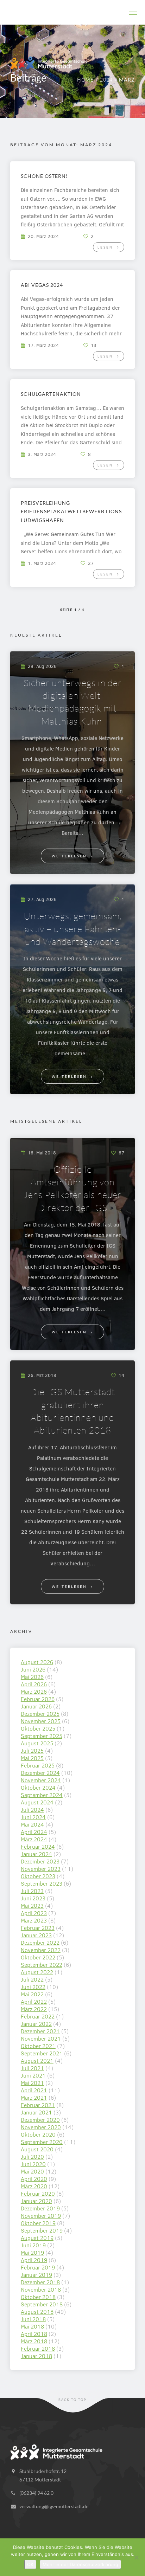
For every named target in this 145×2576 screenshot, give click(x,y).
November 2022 (41, 1950)
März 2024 (34, 1839)
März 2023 (34, 1920)
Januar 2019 (36, 2275)
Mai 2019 (32, 2252)
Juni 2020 (33, 2164)
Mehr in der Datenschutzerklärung (80, 2564)
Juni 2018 (33, 2319)
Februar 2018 (38, 2348)
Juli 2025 (32, 1750)
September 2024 (42, 1795)
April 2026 (34, 1684)
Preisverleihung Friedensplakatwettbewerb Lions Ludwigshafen (71, 511)
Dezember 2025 (40, 1714)
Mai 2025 (32, 1758)
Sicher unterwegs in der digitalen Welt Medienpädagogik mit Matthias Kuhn (73, 702)
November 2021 (41, 2038)
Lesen (105, 247)
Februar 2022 (38, 2016)
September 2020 (42, 2142)
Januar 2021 (36, 2112)
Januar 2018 (36, 2356)
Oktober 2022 (38, 1957)
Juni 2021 (33, 2075)
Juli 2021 (32, 2068)
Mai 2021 (32, 2083)
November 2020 (41, 2127)
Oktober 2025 (38, 1728)
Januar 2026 (36, 1706)
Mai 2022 (32, 1994)
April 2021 (34, 2090)
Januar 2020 (36, 2201)
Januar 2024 (36, 1854)
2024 (106, 80)
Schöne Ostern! (44, 176)
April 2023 (34, 1913)
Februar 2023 (38, 1928)
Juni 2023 (33, 1898)
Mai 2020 (32, 2171)
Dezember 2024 (40, 1773)
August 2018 (37, 2311)
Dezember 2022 (40, 1942)
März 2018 (34, 2341)
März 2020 (34, 2186)
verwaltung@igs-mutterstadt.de (54, 2506)
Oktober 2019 (38, 2223)
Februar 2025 (38, 1765)
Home (85, 80)
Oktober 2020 (38, 2134)
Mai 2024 (32, 1824)
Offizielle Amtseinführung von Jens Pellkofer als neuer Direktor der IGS (72, 1188)
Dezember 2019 (40, 2208)
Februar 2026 (38, 1699)
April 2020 (34, 2179)
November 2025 (41, 1721)
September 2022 (42, 1965)
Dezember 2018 (40, 2282)
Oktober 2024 (38, 1787)
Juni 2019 (33, 2245)
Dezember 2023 (40, 1861)
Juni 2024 (33, 1817)
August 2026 (37, 1662)
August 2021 (37, 2060)
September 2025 (42, 1736)
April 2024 (34, 1832)
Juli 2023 (32, 1891)
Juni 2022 (33, 1987)
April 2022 (34, 2001)
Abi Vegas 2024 (42, 285)
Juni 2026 (33, 1669)
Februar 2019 (38, 2267)
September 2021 (42, 2053)
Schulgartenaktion (51, 394)
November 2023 (41, 1869)
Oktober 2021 (38, 2046)
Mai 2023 (32, 1905)
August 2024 (37, 1802)
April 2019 (34, 2260)
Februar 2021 (38, 2105)
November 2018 (41, 2289)
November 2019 (41, 2216)
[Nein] (136, 2557)
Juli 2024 (32, 1809)
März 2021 (34, 2097)
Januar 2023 (36, 1935)
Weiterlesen (69, 856)
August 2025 (37, 1743)
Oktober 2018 (38, 2297)
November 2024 (41, 1780)
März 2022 (34, 2009)
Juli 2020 (32, 2156)
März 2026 (34, 1691)
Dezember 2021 (40, 2031)
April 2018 (34, 2334)
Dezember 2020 (40, 2120)
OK (30, 2564)
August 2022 (37, 1972)
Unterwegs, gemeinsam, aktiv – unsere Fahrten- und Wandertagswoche (73, 929)
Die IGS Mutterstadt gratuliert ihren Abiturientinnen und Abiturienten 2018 (72, 1411)
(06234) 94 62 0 (36, 2493)
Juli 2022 (32, 1979)
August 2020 (37, 2149)
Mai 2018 (32, 2326)
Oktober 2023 (38, 1876)
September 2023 (42, 1883)
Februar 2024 (38, 1846)
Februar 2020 (38, 2193)
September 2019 (42, 2230)
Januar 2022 (36, 2024)
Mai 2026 (32, 1677)
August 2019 (37, 2238)
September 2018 (42, 2304)
